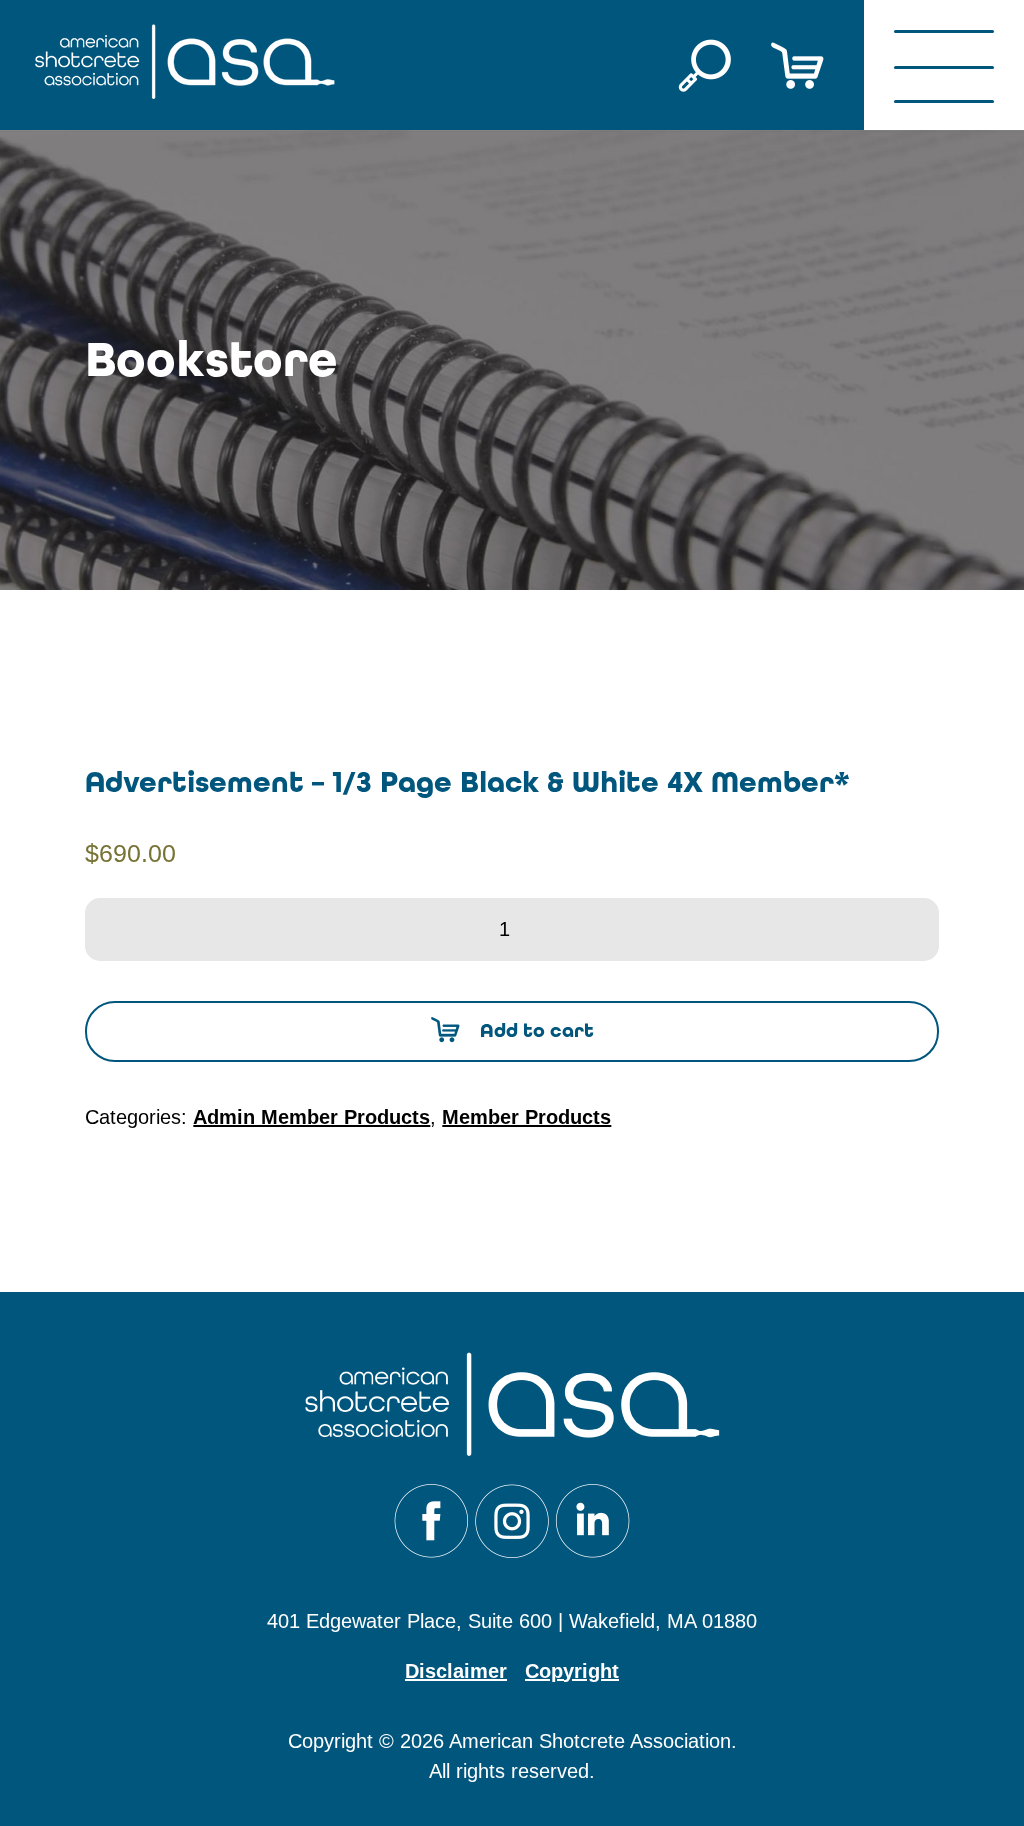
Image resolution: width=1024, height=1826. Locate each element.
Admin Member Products (311, 1117)
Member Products (526, 1117)
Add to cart (537, 1030)
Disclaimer (456, 1671)
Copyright (572, 1671)
